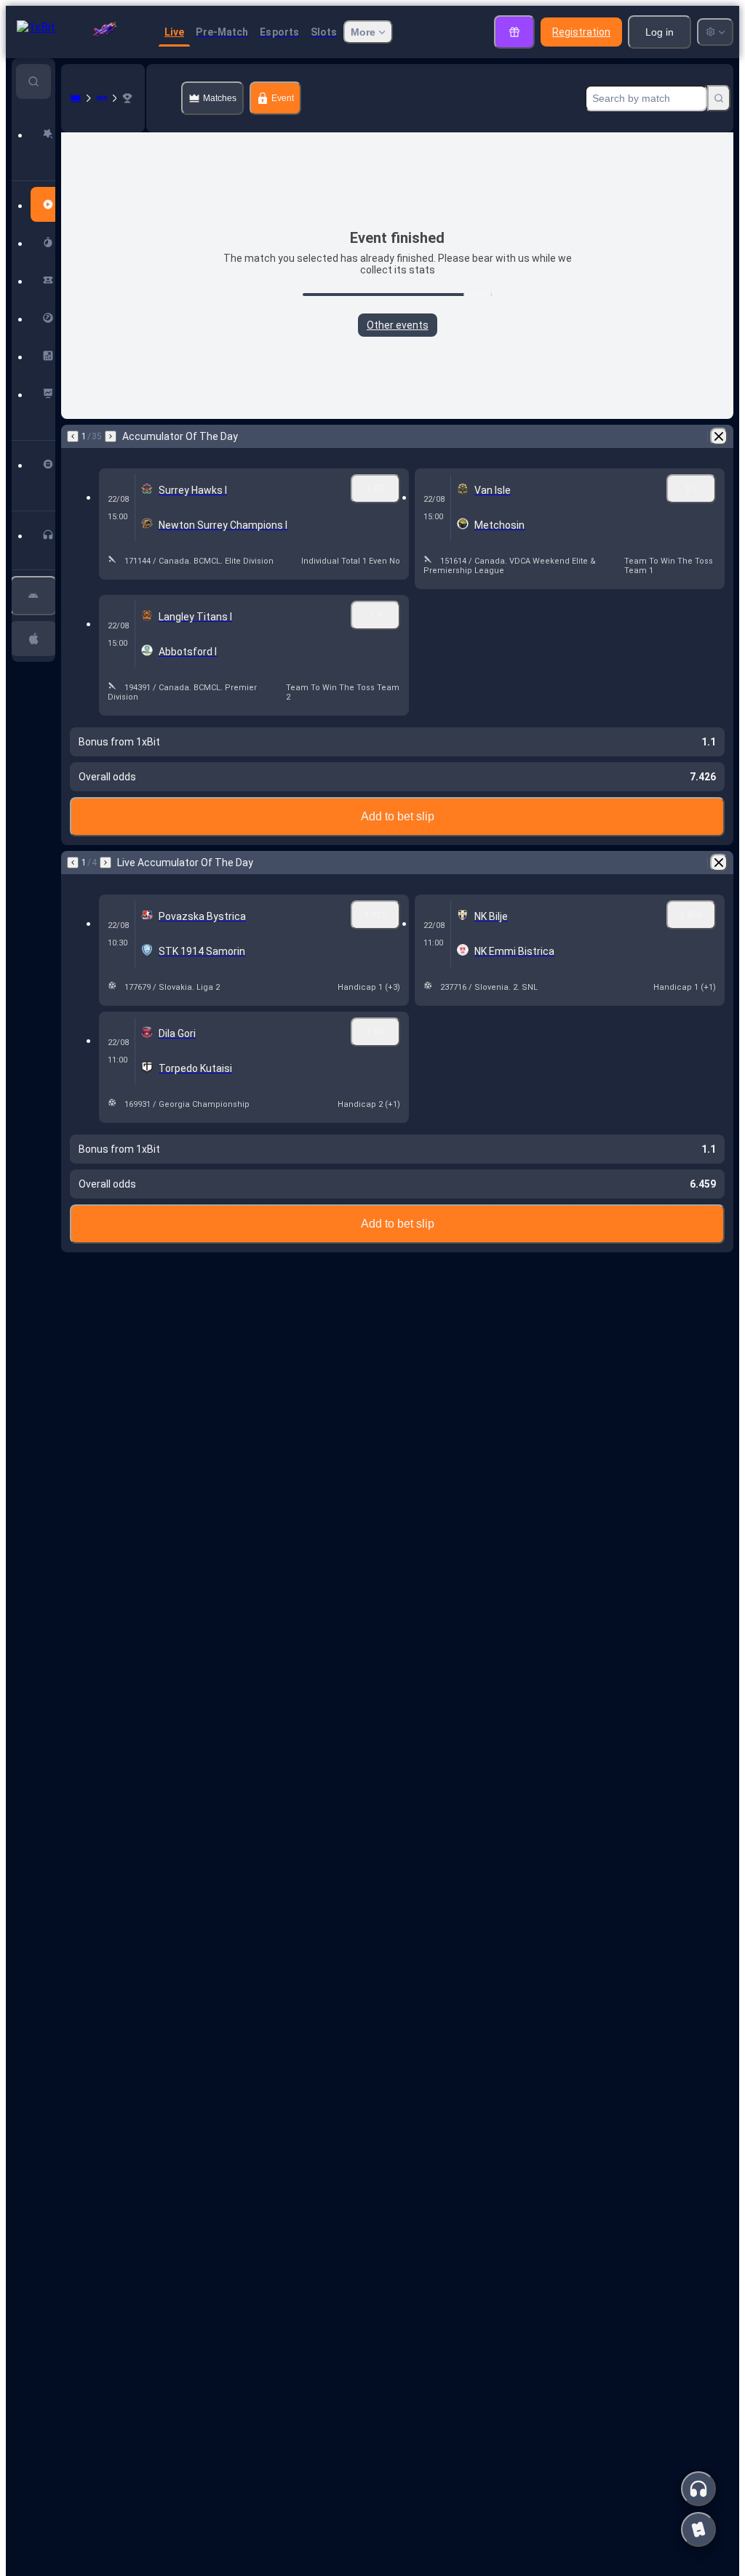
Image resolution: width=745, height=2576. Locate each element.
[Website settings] (715, 32)
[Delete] (719, 436)
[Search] (719, 98)
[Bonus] (514, 32)
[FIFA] (102, 98)
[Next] (111, 436)
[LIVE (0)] (76, 98)
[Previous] (73, 436)
